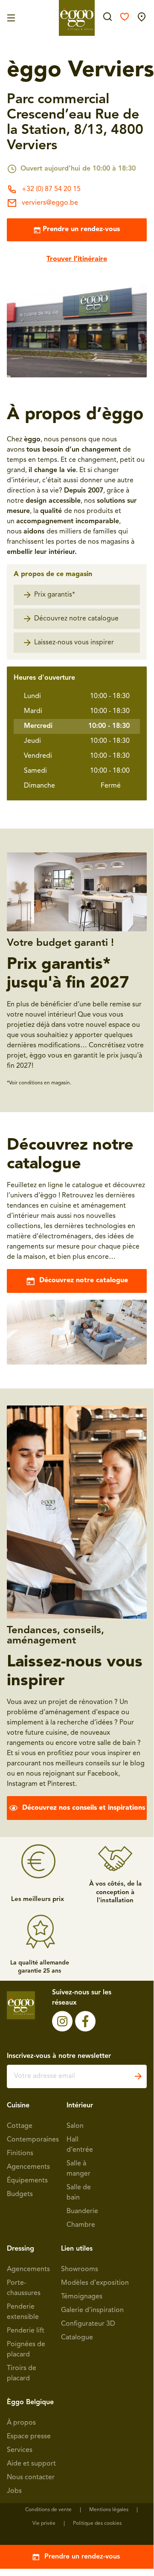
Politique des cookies (97, 2524)
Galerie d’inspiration (92, 2310)
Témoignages (82, 2297)
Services (20, 2450)
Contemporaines (33, 2140)
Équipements (27, 2181)
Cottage (20, 2126)
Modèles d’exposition (95, 2283)
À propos (21, 2423)
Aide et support (31, 2464)
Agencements (28, 2167)
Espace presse (29, 2437)
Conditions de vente (48, 2510)
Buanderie (82, 2211)
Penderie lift (26, 2331)
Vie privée (44, 2524)
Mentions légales (109, 2510)
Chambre (81, 2225)
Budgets (20, 2194)
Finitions (20, 2153)
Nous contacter (31, 2477)
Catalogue (77, 2338)
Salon (75, 2126)
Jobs (14, 2491)
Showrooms (80, 2269)
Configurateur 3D (88, 2324)
